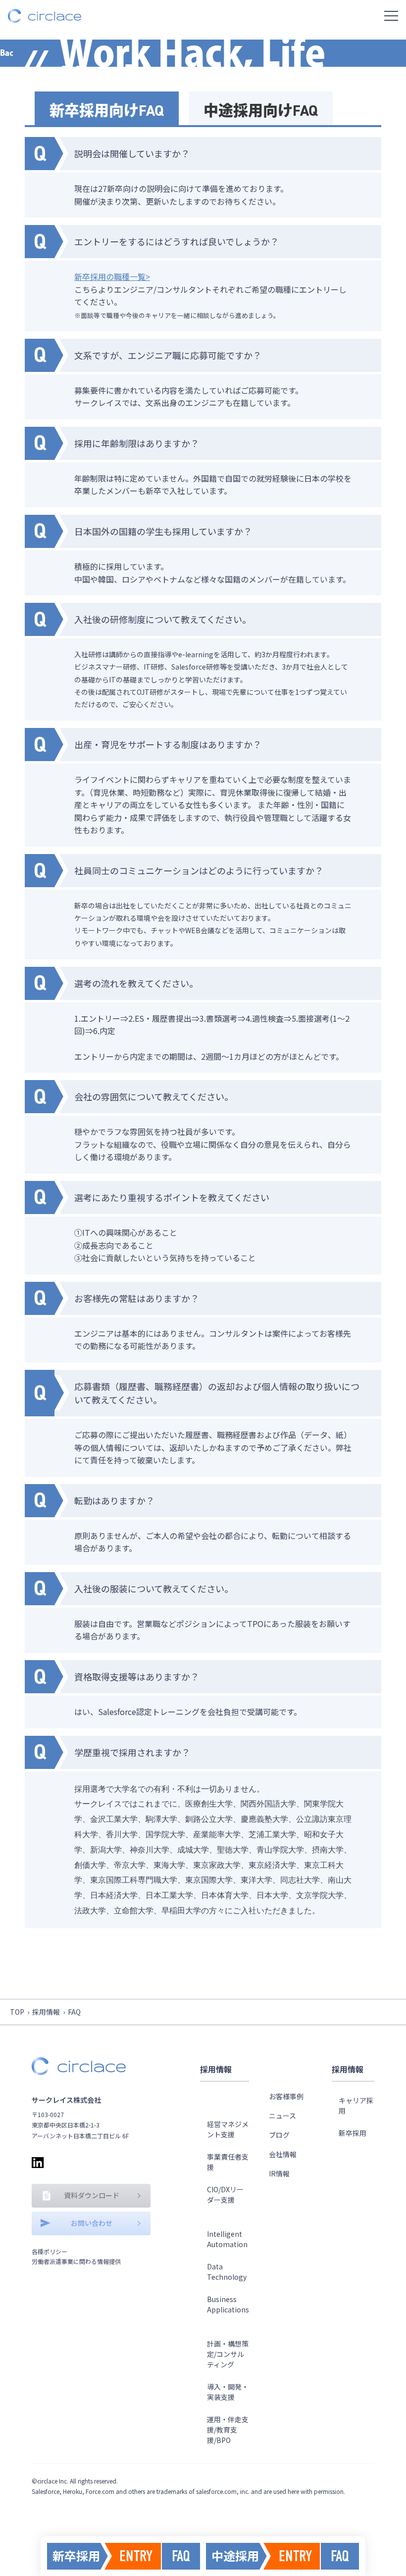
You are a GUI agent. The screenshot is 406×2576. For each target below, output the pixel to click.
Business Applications (228, 2304)
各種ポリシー (50, 2251)
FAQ (181, 2556)
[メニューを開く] (391, 16)
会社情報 (283, 2154)
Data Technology (227, 2272)
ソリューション (224, 2101)
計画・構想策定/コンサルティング (228, 2354)
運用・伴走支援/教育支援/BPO (228, 2430)
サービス (216, 2327)
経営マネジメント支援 (228, 2129)
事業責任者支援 (228, 2162)
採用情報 (46, 2012)
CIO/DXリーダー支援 (225, 2194)
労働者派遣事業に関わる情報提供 (76, 2261)
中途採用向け (261, 111)
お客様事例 (286, 2096)
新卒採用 (353, 2133)
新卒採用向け (107, 111)
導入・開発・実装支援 (228, 2392)
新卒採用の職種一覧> (112, 276)
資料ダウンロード (92, 2195)
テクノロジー (224, 2217)
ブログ (279, 2135)
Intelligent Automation (227, 2239)
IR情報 (279, 2173)
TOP (17, 2012)
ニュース (282, 2116)
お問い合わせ (92, 2223)
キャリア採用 (356, 2105)
